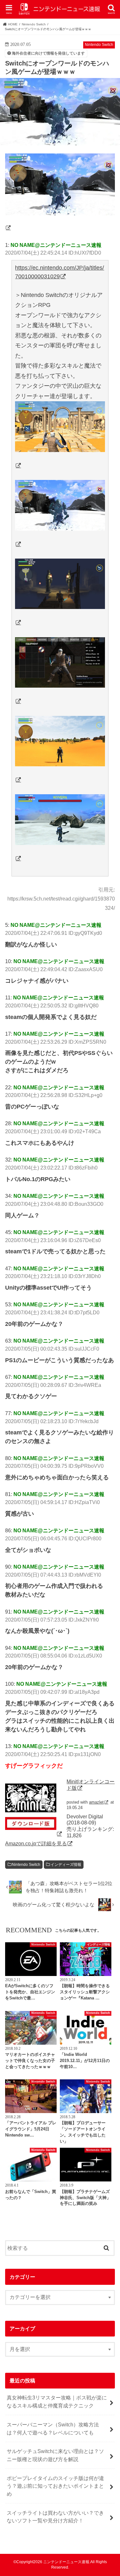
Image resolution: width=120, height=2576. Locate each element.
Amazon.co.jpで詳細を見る (36, 1843)
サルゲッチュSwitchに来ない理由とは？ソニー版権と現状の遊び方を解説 (55, 2455)
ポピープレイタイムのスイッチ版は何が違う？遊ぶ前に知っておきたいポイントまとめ (55, 2486)
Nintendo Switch (26, 1865)
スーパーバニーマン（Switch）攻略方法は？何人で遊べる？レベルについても (53, 2428)
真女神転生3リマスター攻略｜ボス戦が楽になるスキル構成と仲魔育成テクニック (57, 2402)
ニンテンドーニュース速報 (66, 2562)
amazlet (96, 1802)
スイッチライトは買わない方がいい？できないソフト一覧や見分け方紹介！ (55, 2517)
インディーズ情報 (66, 1865)
